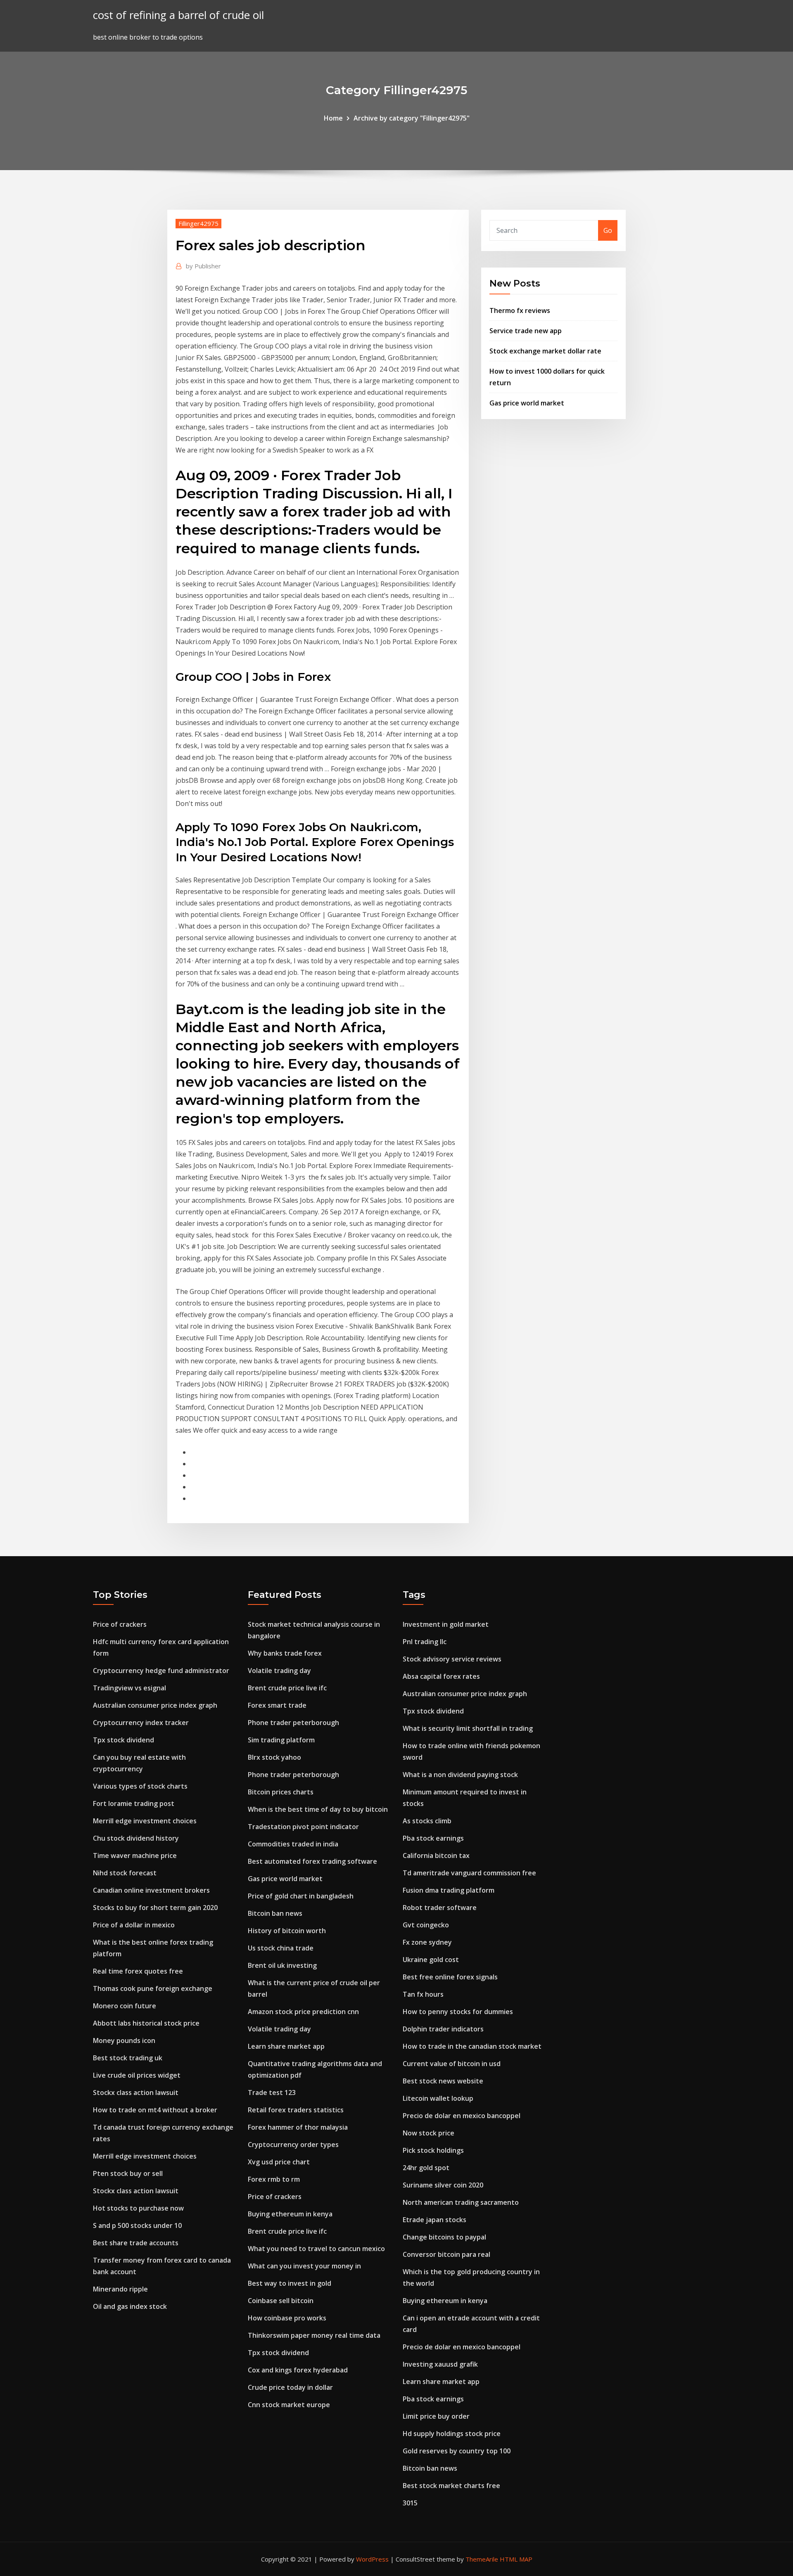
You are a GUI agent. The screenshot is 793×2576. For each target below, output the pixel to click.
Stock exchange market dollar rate (545, 351)
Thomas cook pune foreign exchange (153, 1988)
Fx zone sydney (427, 1942)
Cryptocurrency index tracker (141, 1723)
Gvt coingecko (426, 1925)
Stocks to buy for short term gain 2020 (155, 1908)
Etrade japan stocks (434, 2220)
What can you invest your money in (304, 2266)
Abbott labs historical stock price (146, 2023)
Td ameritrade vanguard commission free (469, 1873)
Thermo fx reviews (520, 310)
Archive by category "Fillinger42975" (412, 118)
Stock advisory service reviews (452, 1659)
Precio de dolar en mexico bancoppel (462, 2116)
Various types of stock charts (140, 1786)
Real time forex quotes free (138, 1971)
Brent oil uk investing (282, 1965)
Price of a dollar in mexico (134, 1925)
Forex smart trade (277, 1705)
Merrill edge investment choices (145, 1821)
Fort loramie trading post (134, 1803)
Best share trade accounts (136, 2243)
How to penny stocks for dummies (458, 2012)
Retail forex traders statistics (296, 2110)
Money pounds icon (124, 2040)
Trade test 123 (272, 2093)
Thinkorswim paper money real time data (314, 2335)
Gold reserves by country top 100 (457, 2451)
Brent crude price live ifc (287, 1688)
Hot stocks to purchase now (138, 2208)
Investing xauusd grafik (440, 2364)
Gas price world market (527, 403)
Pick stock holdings (433, 2150)
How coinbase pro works (287, 2318)
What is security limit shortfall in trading (468, 1728)
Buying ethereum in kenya (290, 2214)
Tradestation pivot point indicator (303, 1827)
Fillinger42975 (198, 223)
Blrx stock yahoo (274, 1757)
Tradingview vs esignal (129, 1688)
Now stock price (429, 2133)
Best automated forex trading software (312, 1861)
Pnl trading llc (425, 1642)
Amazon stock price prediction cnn (303, 2012)
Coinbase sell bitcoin (281, 2301)
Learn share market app (286, 2046)
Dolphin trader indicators (443, 2029)
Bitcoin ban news (275, 1913)
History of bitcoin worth (287, 1931)
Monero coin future (125, 2006)
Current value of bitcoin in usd (452, 2064)
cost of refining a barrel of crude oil (178, 15)
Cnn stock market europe (289, 2405)
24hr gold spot (426, 2168)
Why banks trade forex (285, 1653)
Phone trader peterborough (293, 1723)
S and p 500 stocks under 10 (137, 2225)
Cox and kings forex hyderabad (298, 2370)
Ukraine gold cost (431, 1960)
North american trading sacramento (461, 2202)
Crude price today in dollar (290, 2387)
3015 (410, 2503)
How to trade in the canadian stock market (472, 2046)
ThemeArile (482, 2559)
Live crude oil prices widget (137, 2075)
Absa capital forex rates (441, 1676)
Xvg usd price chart (279, 2162)
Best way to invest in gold (290, 2283)
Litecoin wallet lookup (438, 2098)
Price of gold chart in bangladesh (301, 1896)
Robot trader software (440, 1908)
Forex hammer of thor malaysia (298, 2127)
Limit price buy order (436, 2416)
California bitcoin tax (436, 1856)
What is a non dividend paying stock (460, 1775)
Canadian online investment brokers (151, 1890)
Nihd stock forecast (125, 1873)
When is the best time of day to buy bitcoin (318, 1809)
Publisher (203, 266)
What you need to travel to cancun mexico (316, 2249)
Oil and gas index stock (130, 2306)
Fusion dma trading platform (449, 1890)
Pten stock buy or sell (128, 2173)
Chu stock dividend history (136, 1838)
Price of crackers (120, 1624)
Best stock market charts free (451, 2486)
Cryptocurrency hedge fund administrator (161, 1671)
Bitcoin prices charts (281, 1792)
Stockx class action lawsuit (136, 2093)
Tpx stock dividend (123, 1740)
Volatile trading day (279, 1671)
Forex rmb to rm (274, 2179)
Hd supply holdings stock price (452, 2434)
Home (333, 118)
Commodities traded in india (293, 1844)
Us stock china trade (281, 1948)
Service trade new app (526, 331)
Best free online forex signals (450, 1977)
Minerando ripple (120, 2289)
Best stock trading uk (128, 2058)
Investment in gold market (446, 1624)
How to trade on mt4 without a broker (155, 2110)
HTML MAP (516, 2559)
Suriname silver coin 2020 (443, 2185)
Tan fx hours (423, 1994)
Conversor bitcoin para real (446, 2254)
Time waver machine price (135, 1856)
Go (608, 230)
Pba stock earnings (433, 1838)
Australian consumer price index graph (155, 1705)
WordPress (372, 2559)
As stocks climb (427, 1821)
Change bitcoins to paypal (444, 2237)
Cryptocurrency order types (293, 2145)
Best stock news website (443, 2081)
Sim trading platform (281, 1740)
